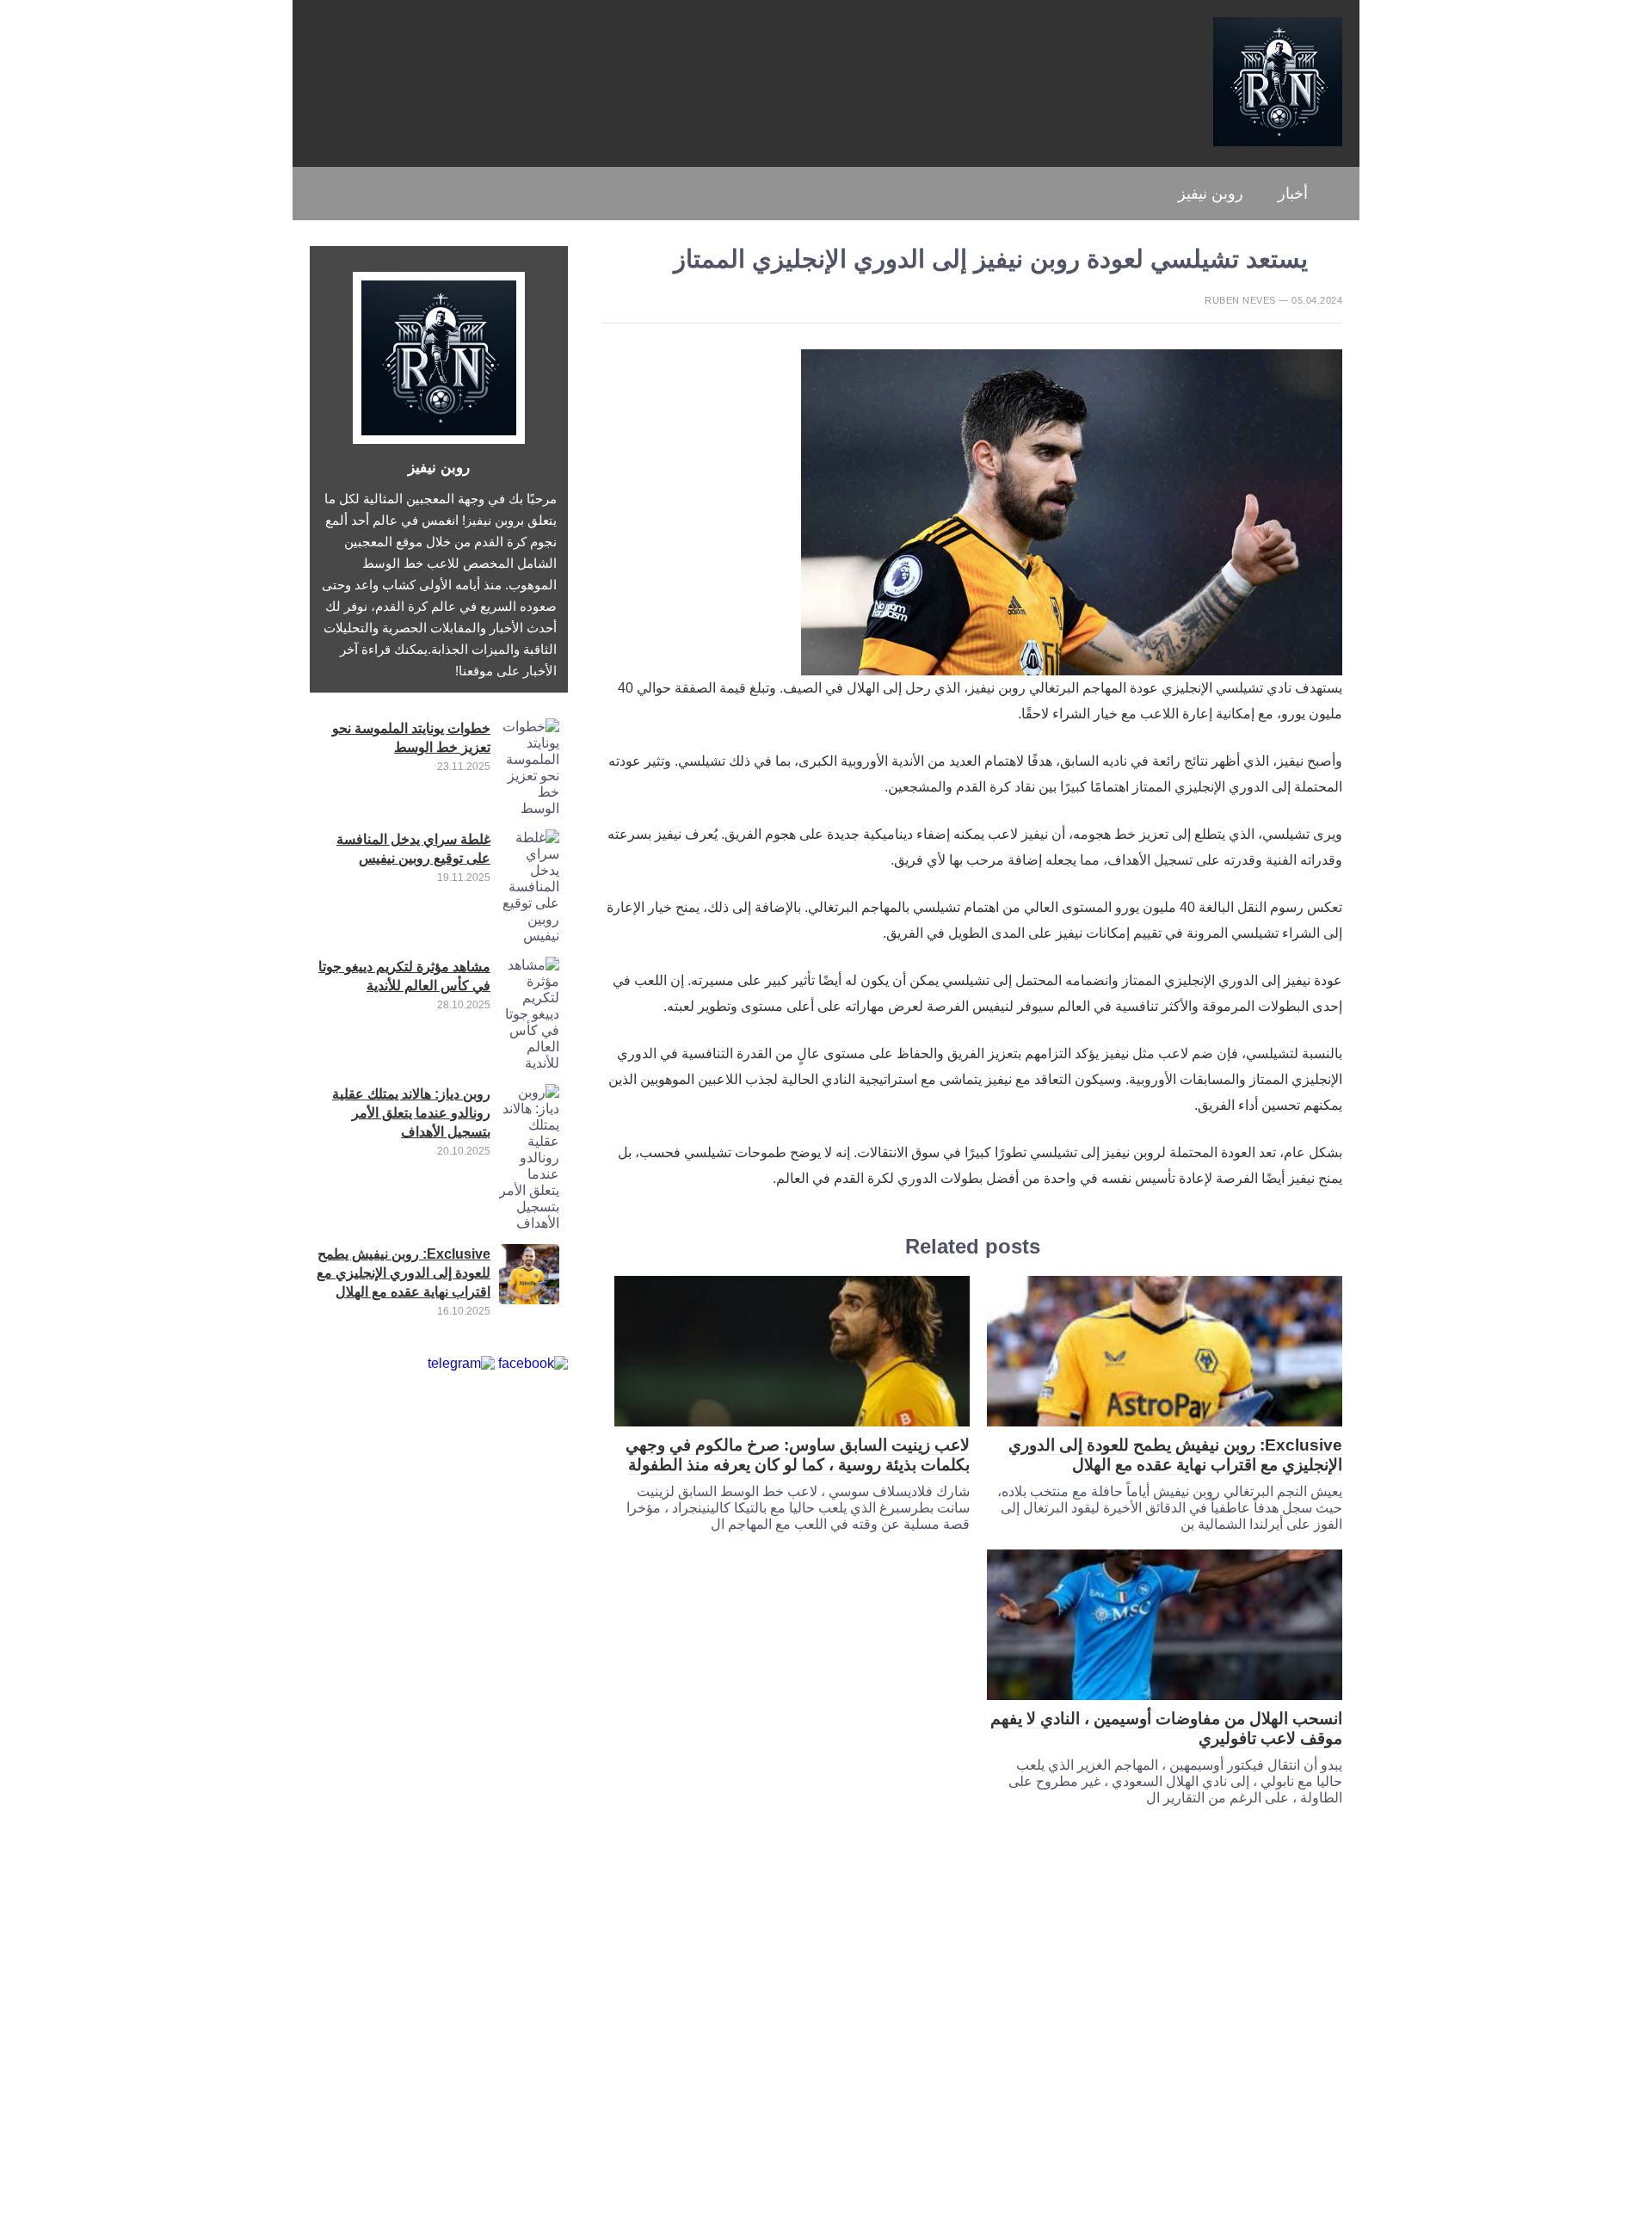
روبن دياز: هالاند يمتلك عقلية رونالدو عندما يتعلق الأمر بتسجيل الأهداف (411, 1113)
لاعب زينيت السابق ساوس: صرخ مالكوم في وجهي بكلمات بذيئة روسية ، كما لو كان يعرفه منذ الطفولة (798, 1455)
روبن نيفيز (1211, 194)
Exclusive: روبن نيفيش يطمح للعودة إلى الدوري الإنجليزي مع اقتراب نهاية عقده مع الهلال (1175, 1455)
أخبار (1293, 194)
